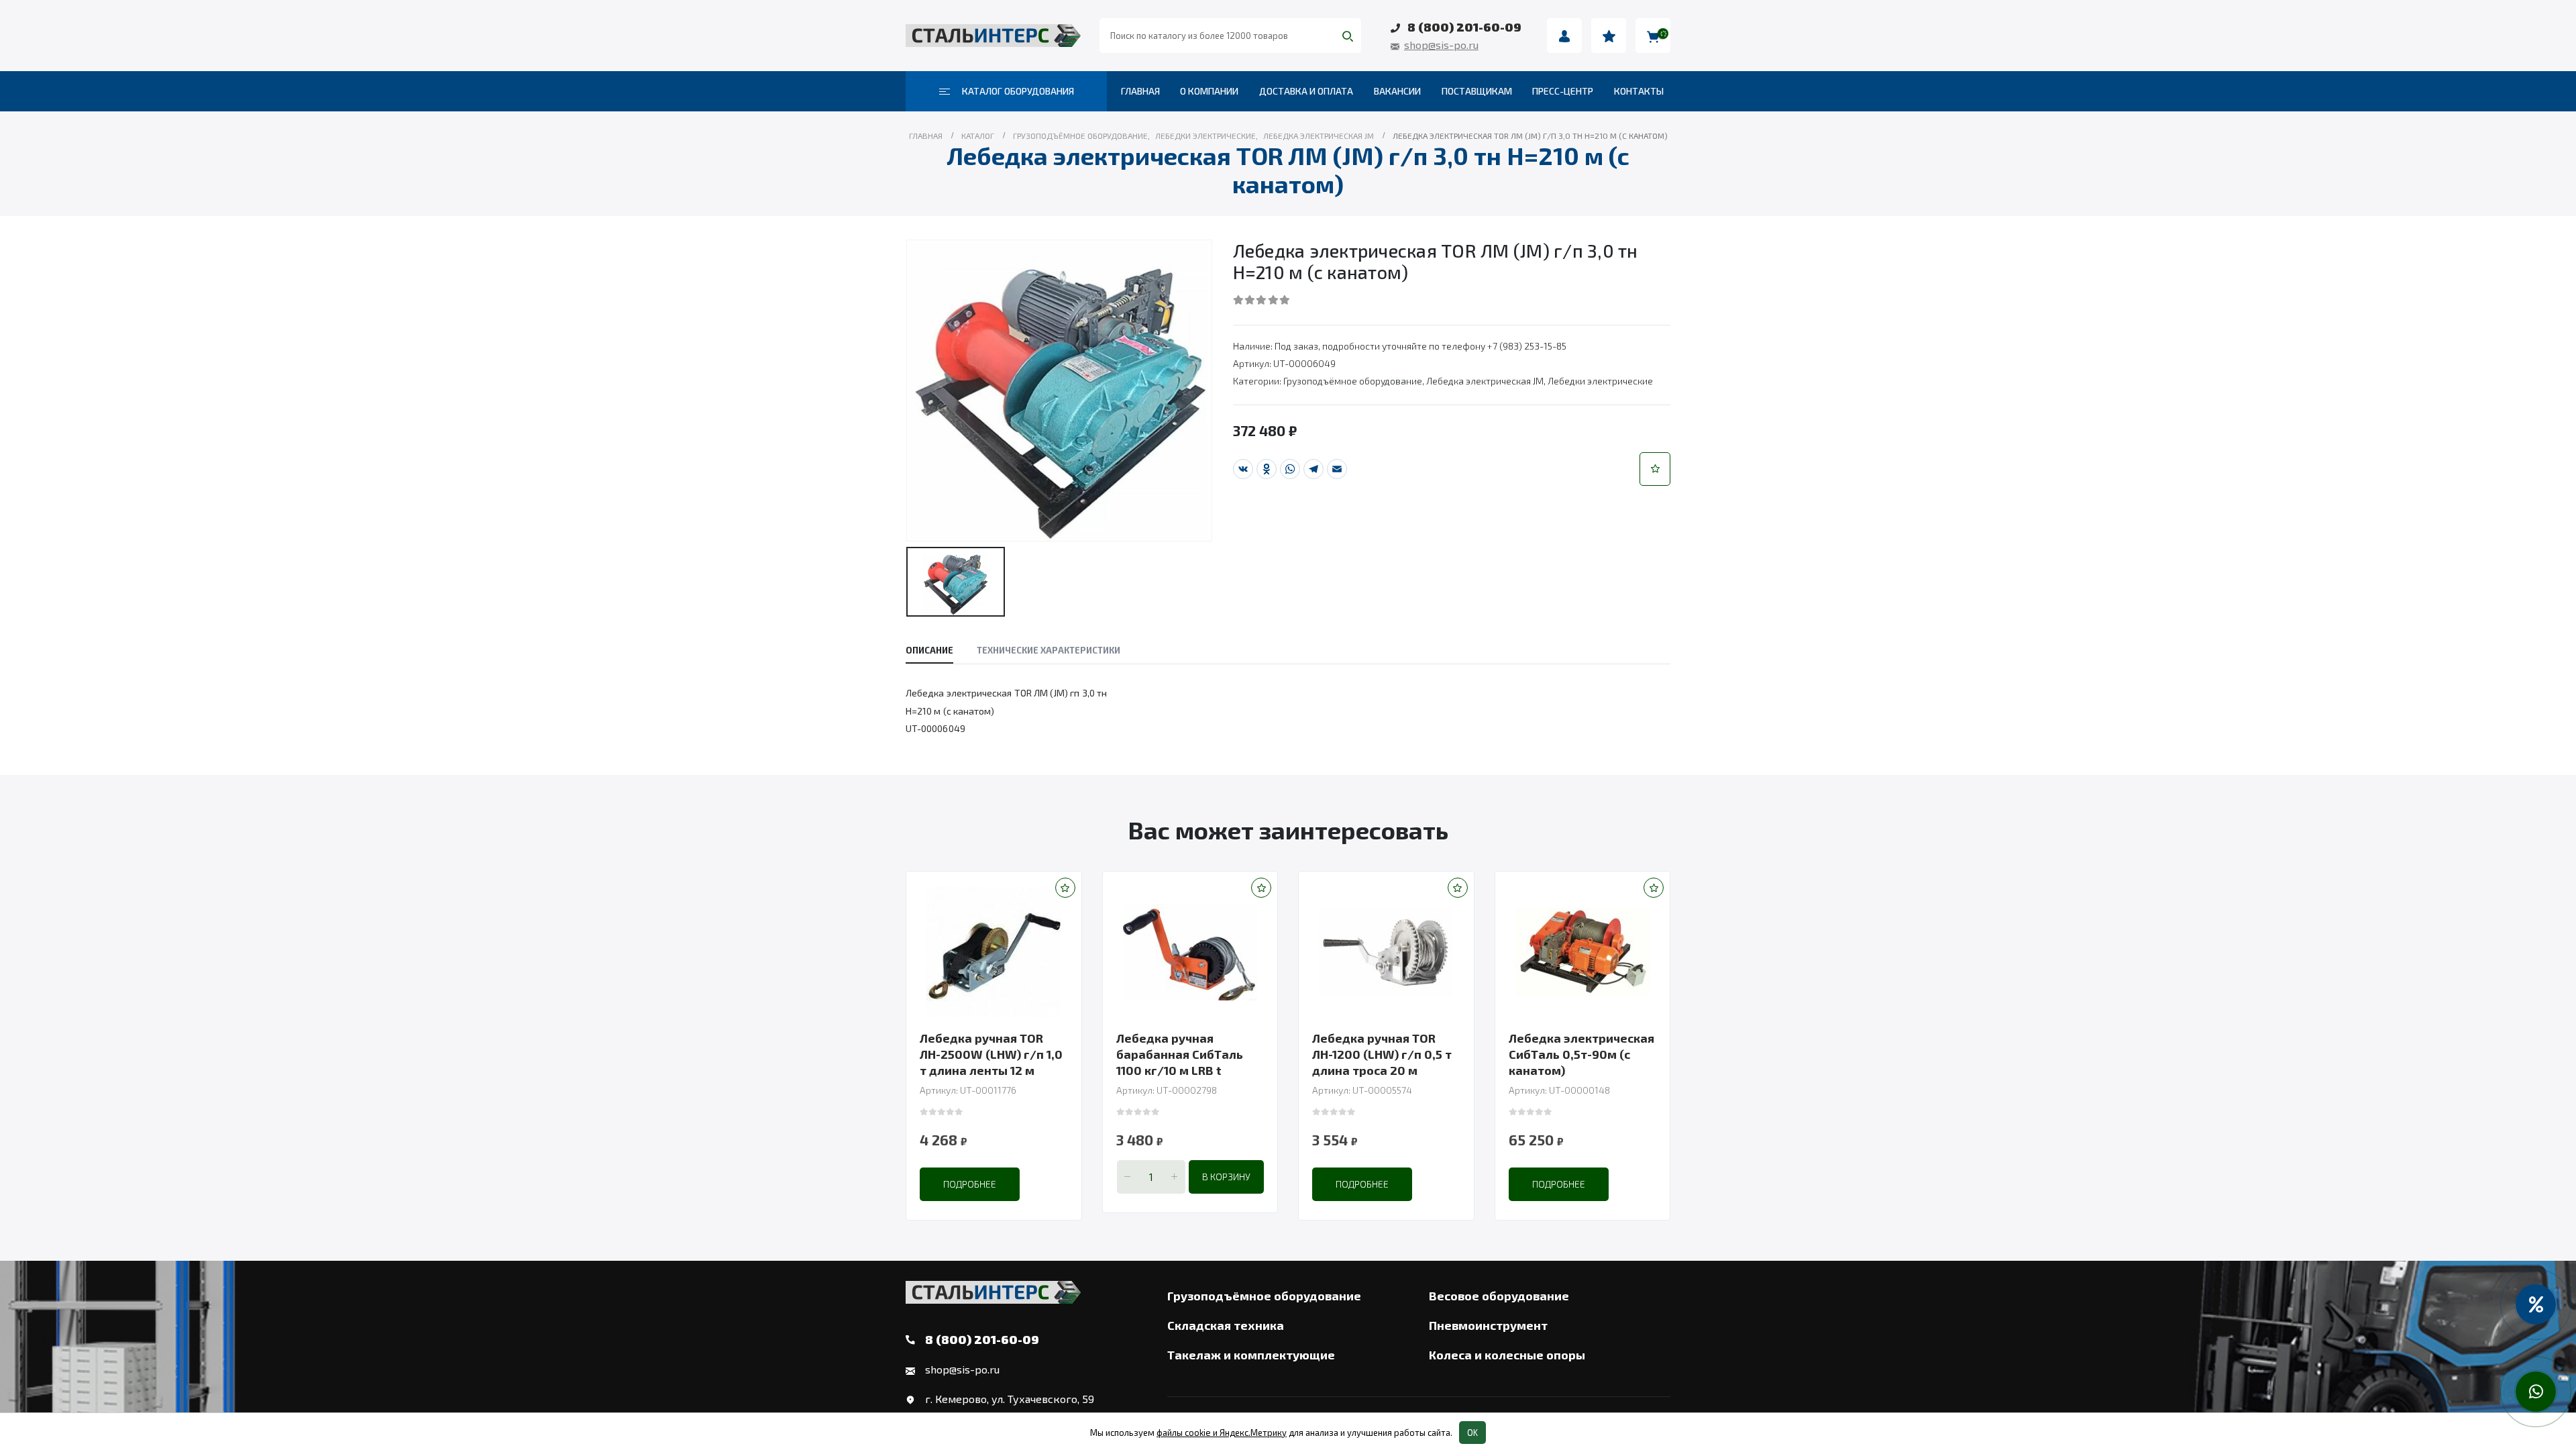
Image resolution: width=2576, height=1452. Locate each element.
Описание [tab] (929, 650)
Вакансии (1397, 91)
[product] (994, 952)
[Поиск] (1348, 36)
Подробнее (970, 1184)
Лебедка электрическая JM (1485, 381)
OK (1472, 1433)
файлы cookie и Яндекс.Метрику (1222, 1433)
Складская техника (1226, 1325)
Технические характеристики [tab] (1049, 650)
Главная (1140, 91)
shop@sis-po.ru (1441, 45)
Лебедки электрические (1600, 381)
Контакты (1639, 91)
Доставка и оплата (1306, 91)
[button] (1655, 469)
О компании (1209, 91)
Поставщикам (1477, 91)
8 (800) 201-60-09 (1464, 27)
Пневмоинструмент (1488, 1325)
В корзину (1226, 1177)
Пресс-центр (1563, 91)
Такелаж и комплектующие (1251, 1355)
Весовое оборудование (1499, 1296)
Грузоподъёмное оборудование (1353, 381)
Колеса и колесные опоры (1507, 1355)
